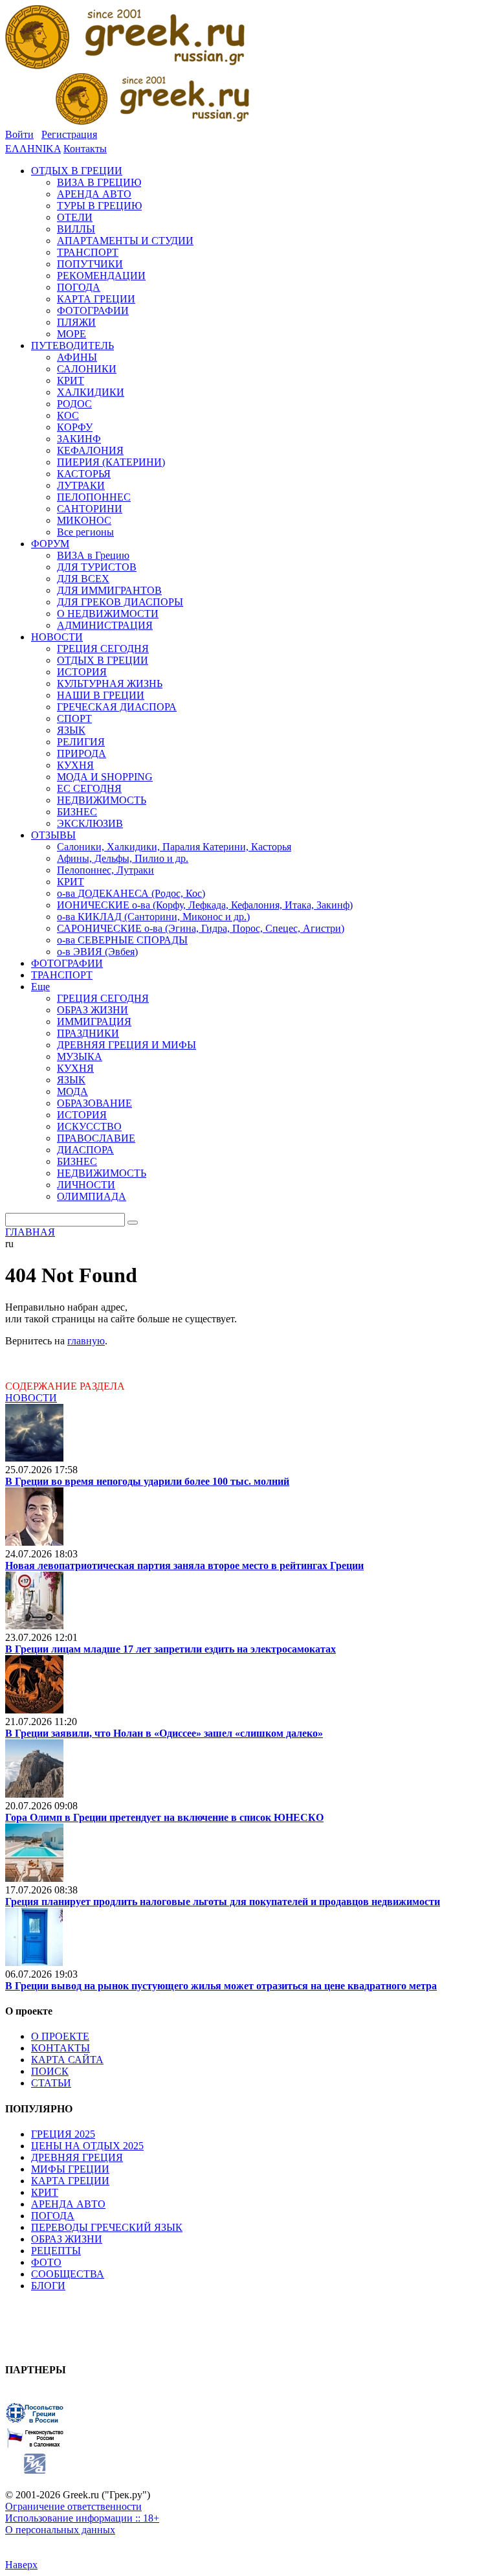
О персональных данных (60, 2530)
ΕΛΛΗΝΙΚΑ (33, 149)
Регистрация (69, 134)
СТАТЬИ (51, 2083)
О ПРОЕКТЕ (60, 2036)
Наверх (21, 2565)
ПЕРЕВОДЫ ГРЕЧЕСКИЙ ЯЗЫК (107, 2227)
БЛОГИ (48, 2286)
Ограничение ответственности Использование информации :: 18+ (82, 2512)
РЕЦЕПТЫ (56, 2251)
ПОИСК (50, 2071)
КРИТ (45, 2192)
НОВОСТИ (31, 1398)
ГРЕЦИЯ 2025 (63, 2134)
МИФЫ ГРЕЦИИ (70, 2169)
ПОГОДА (53, 2216)
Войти (19, 134)
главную (86, 1341)
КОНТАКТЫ (61, 2048)
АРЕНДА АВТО (68, 2204)
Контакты (85, 149)
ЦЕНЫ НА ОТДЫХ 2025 (87, 2146)
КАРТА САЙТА (67, 2060)
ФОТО (46, 2262)
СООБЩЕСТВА (68, 2274)
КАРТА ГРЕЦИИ (70, 2181)
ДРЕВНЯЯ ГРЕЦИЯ (77, 2157)
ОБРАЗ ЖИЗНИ (67, 2239)
